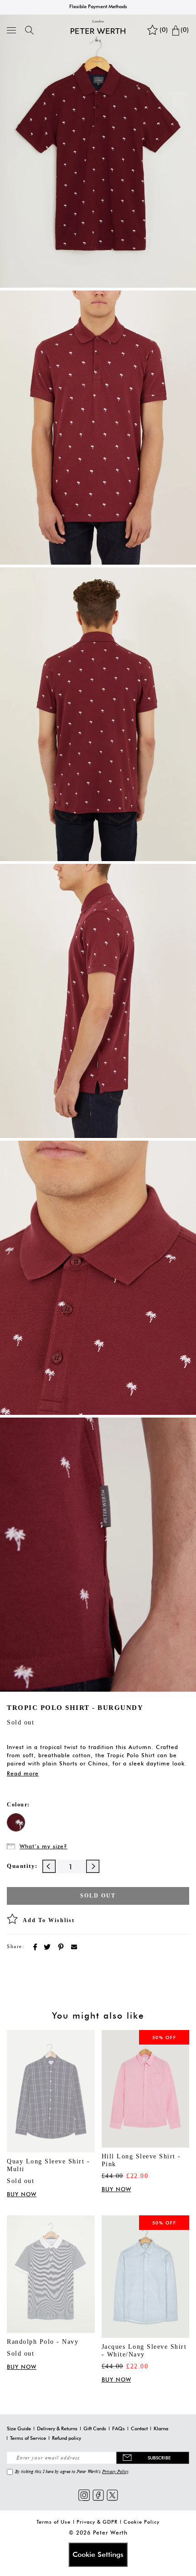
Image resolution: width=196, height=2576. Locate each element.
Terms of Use (54, 2522)
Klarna (161, 2428)
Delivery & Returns (57, 2428)
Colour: (18, 1805)
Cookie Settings (98, 2554)
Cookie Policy (142, 2522)
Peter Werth (110, 2533)
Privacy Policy (115, 2471)
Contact (139, 2428)
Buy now (22, 2194)
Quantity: (22, 1866)
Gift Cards (95, 2428)
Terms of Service (28, 2438)
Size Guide (19, 2428)
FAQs (119, 2428)
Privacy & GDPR (97, 2522)
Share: (15, 1946)
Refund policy (67, 2438)
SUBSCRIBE (159, 2458)
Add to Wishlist (49, 1920)
